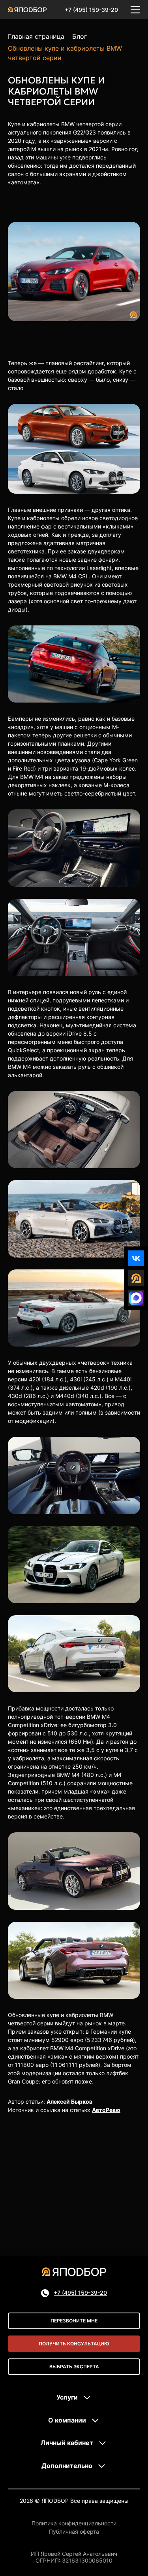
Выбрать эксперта (74, 2367)
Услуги (67, 2397)
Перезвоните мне (74, 2321)
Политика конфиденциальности (74, 2523)
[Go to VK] (136, 1258)
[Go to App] (136, 1278)
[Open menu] (135, 9)
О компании (67, 2420)
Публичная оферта (74, 2532)
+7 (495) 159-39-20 (91, 10)
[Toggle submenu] (87, 2398)
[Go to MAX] (136, 1298)
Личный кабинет (67, 2443)
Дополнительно (67, 2466)
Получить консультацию (74, 2344)
